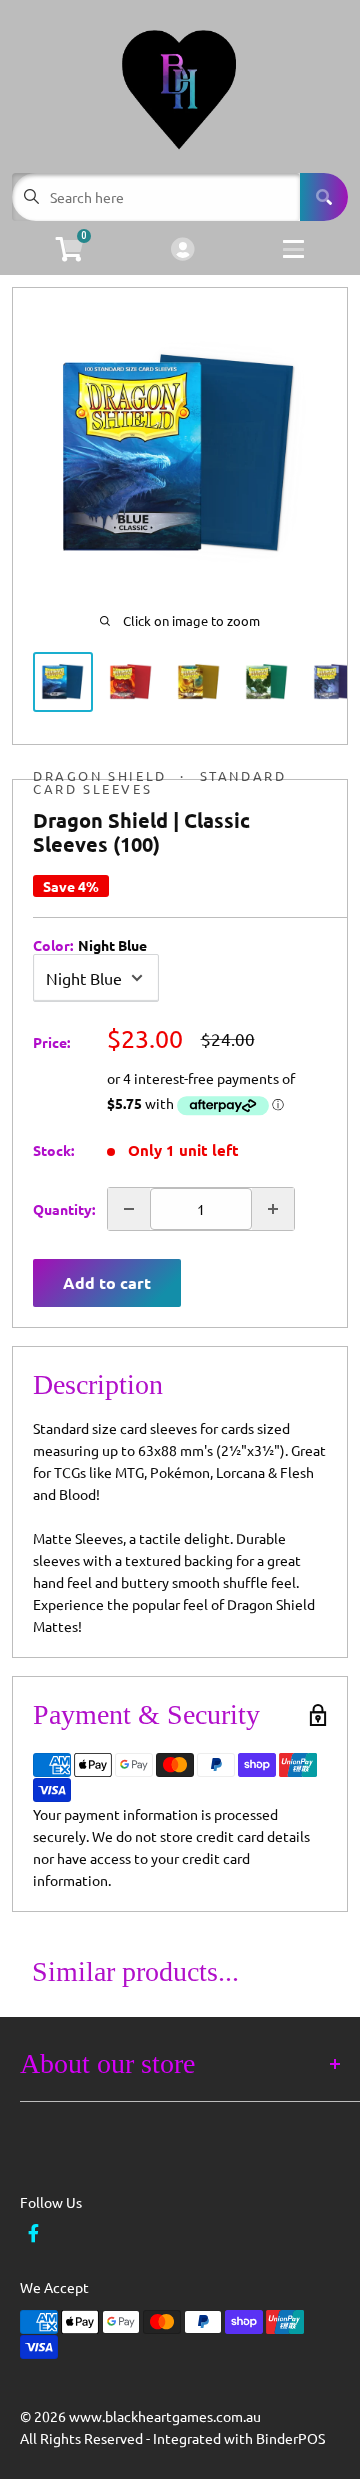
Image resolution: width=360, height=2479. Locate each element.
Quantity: (64, 1209)
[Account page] (182, 250)
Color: (90, 945)
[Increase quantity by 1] (273, 1209)
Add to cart (107, 1282)
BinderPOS (290, 2438)
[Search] (324, 197)
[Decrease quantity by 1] (129, 1209)
